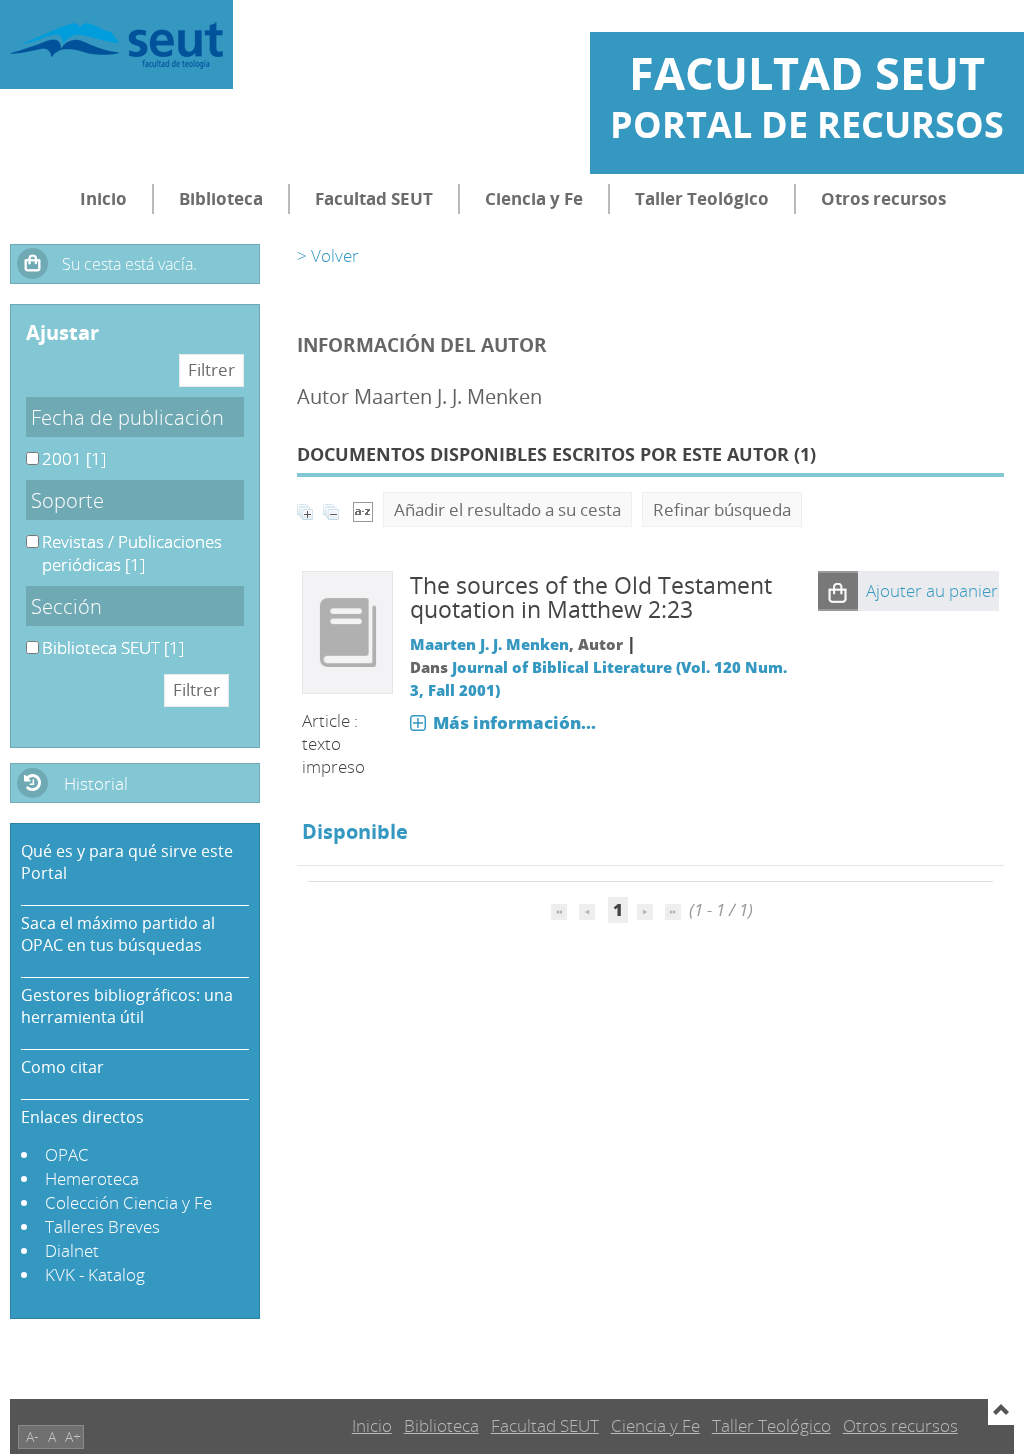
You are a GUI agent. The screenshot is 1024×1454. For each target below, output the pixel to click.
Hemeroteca (92, 1178)
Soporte (67, 500)
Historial (96, 783)
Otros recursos (883, 198)
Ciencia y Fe (534, 198)
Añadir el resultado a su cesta (507, 509)
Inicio (103, 198)
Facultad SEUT (374, 198)
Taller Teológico (702, 198)
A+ (73, 1436)
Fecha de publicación (127, 417)
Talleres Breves (102, 1226)
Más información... (514, 722)
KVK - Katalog (95, 1274)
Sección (66, 606)
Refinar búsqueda (722, 509)
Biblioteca (221, 198)
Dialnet (72, 1250)
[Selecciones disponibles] (363, 509)
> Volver (328, 255)
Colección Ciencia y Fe (128, 1202)
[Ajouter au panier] (838, 591)
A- (32, 1436)
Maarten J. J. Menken (489, 644)
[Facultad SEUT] (116, 44)
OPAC (67, 1154)
